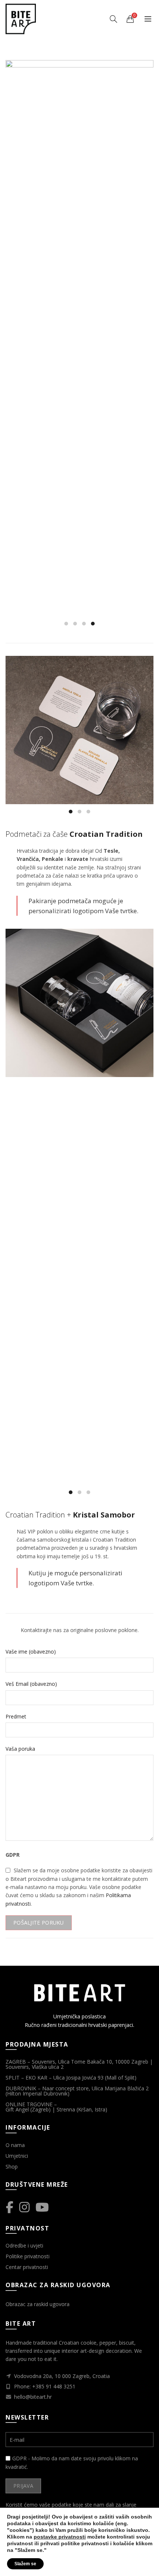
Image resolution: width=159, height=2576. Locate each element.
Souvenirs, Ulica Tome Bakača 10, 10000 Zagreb (90, 2062)
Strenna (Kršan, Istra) (83, 2109)
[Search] (114, 19)
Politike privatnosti (28, 2256)
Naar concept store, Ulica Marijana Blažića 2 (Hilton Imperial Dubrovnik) (77, 2091)
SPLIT (13, 2078)
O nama (15, 2145)
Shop (12, 2167)
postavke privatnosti (60, 2537)
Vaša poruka (20, 1749)
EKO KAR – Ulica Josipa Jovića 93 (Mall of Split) (81, 2078)
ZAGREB (16, 2062)
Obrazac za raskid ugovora (38, 2304)
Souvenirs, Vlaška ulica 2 (35, 2067)
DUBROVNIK (21, 2088)
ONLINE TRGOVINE (29, 2104)
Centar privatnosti (27, 2267)
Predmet (16, 1716)
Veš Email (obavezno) (31, 1684)
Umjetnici (17, 2156)
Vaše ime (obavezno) (31, 1652)
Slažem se (25, 2564)
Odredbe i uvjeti (24, 2245)
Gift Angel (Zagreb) (28, 2109)
